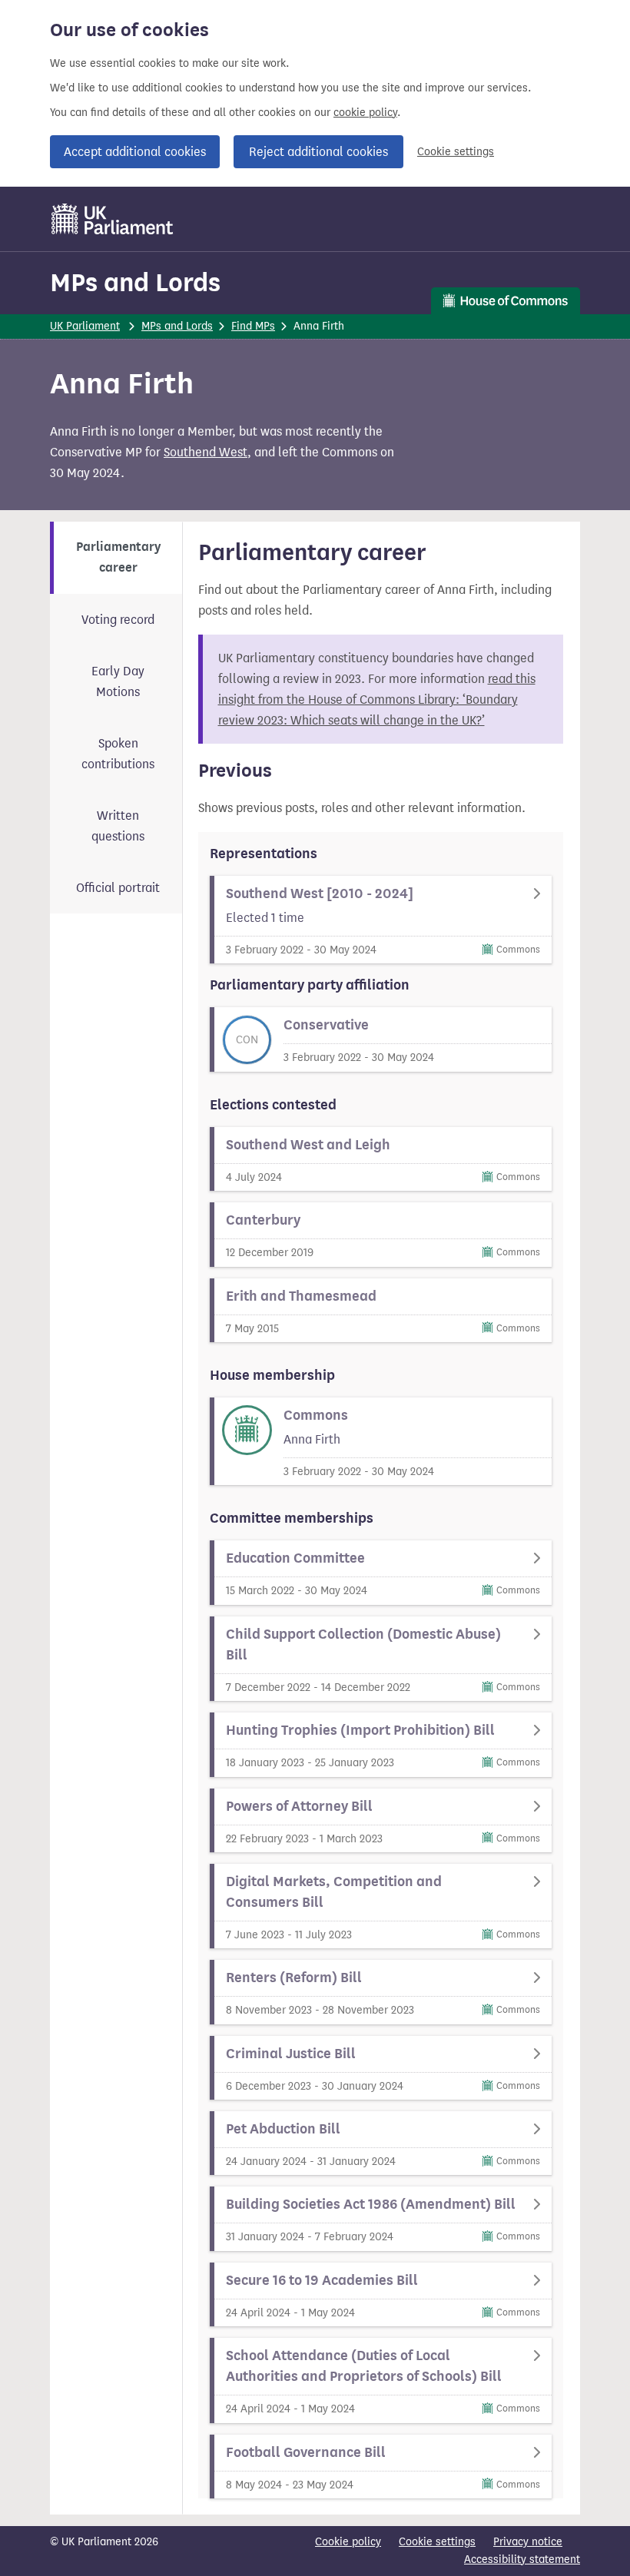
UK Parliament (85, 326)
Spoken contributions (118, 754)
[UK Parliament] (113, 219)
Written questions (118, 826)
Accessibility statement (522, 2559)
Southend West (206, 452)
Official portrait (118, 888)
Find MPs (253, 326)
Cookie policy (348, 2542)
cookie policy (365, 113)
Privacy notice (528, 2542)
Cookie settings (456, 152)
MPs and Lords (135, 282)
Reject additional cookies (318, 152)
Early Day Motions (118, 681)
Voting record (118, 620)
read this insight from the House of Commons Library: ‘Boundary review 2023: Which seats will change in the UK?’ (377, 700)
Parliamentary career (118, 557)
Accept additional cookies (135, 152)
